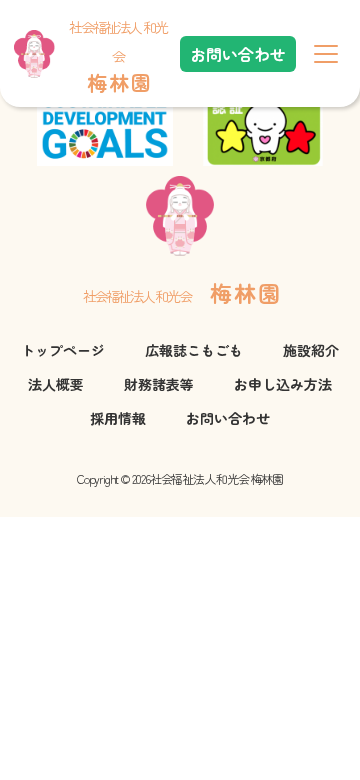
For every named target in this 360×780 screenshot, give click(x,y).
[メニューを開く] (326, 54)
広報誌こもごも (194, 350)
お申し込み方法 (283, 384)
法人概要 (56, 384)
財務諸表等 (159, 384)
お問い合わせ (238, 54)
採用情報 (118, 418)
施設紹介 (311, 350)
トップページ (63, 350)
